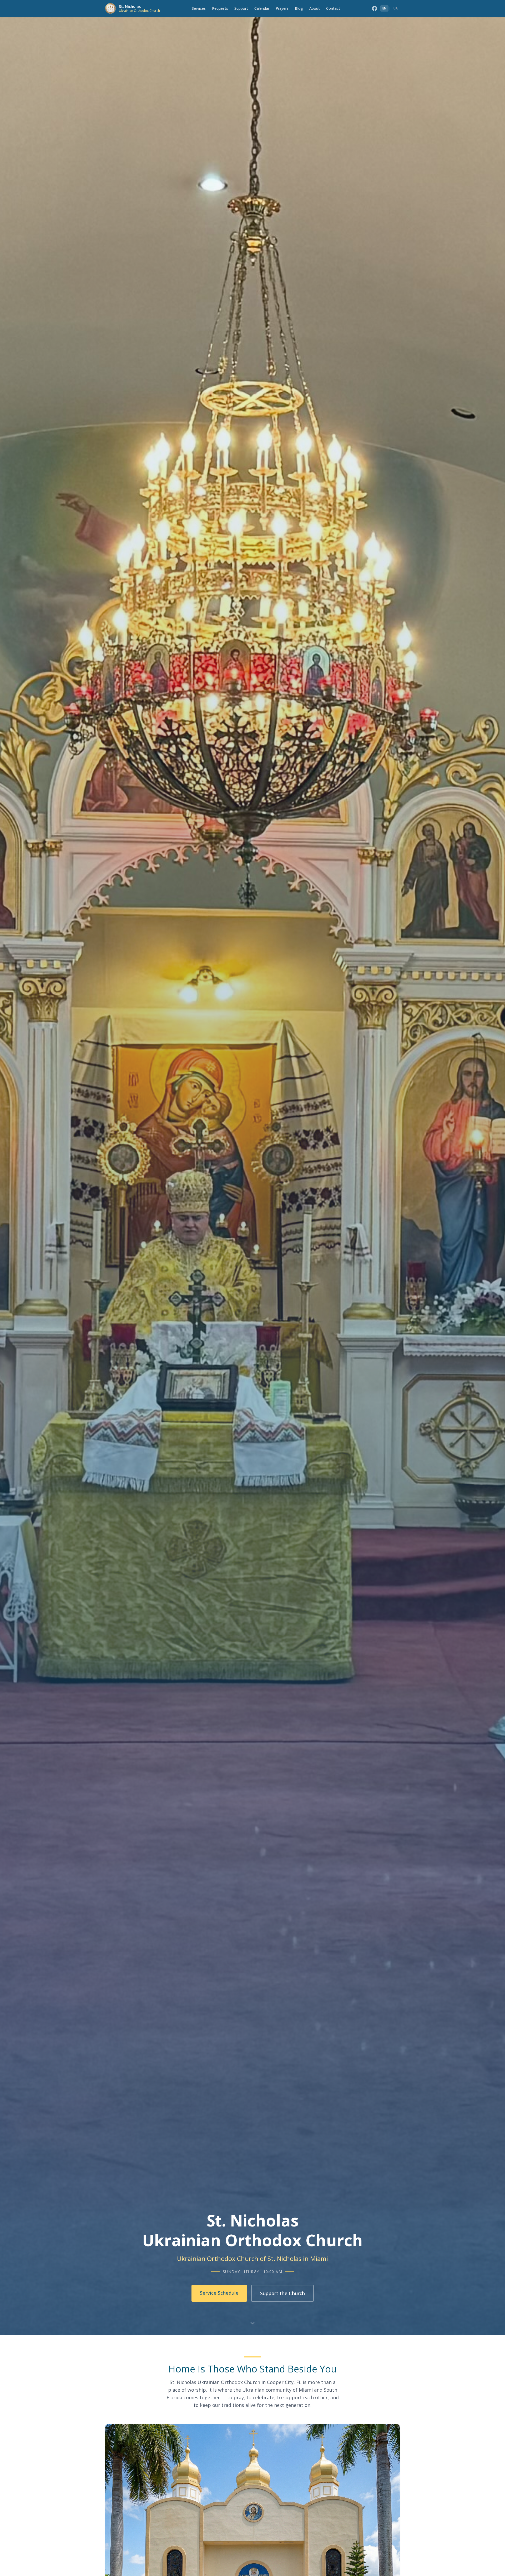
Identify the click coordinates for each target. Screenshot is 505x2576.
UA (396, 8)
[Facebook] (375, 8)
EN (384, 8)
